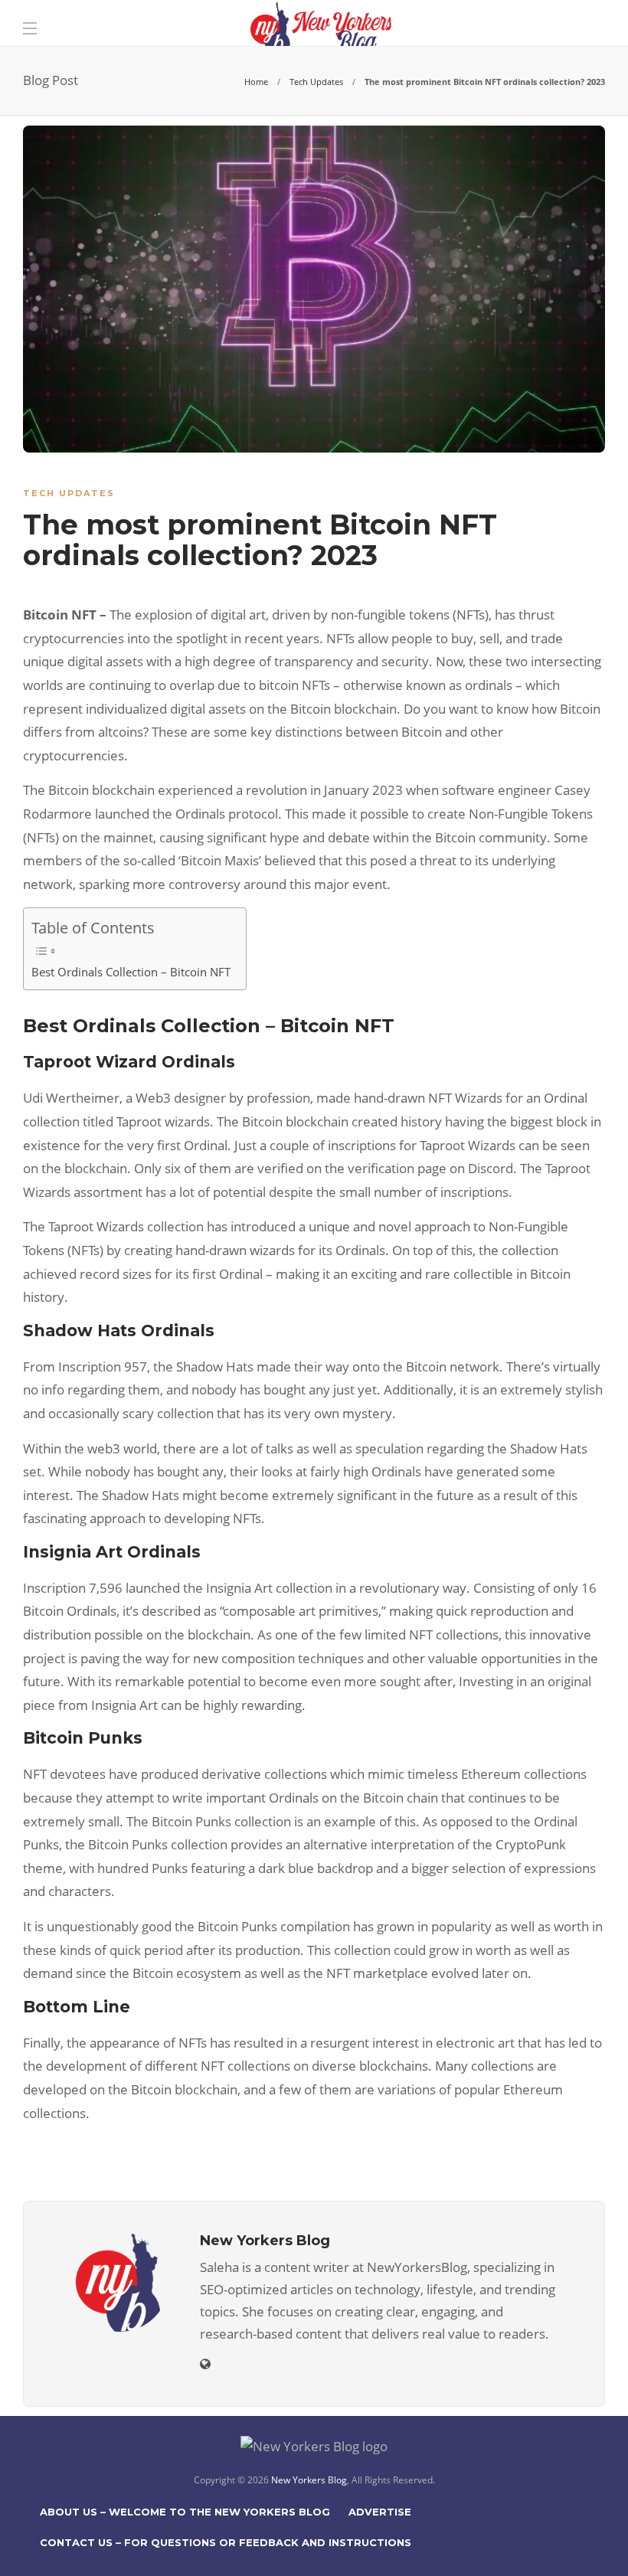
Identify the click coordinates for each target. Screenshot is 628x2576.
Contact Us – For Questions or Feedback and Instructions (226, 2542)
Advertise (380, 2512)
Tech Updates (316, 82)
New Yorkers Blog (309, 2480)
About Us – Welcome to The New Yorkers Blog (185, 2512)
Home (256, 82)
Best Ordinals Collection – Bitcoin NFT (131, 972)
